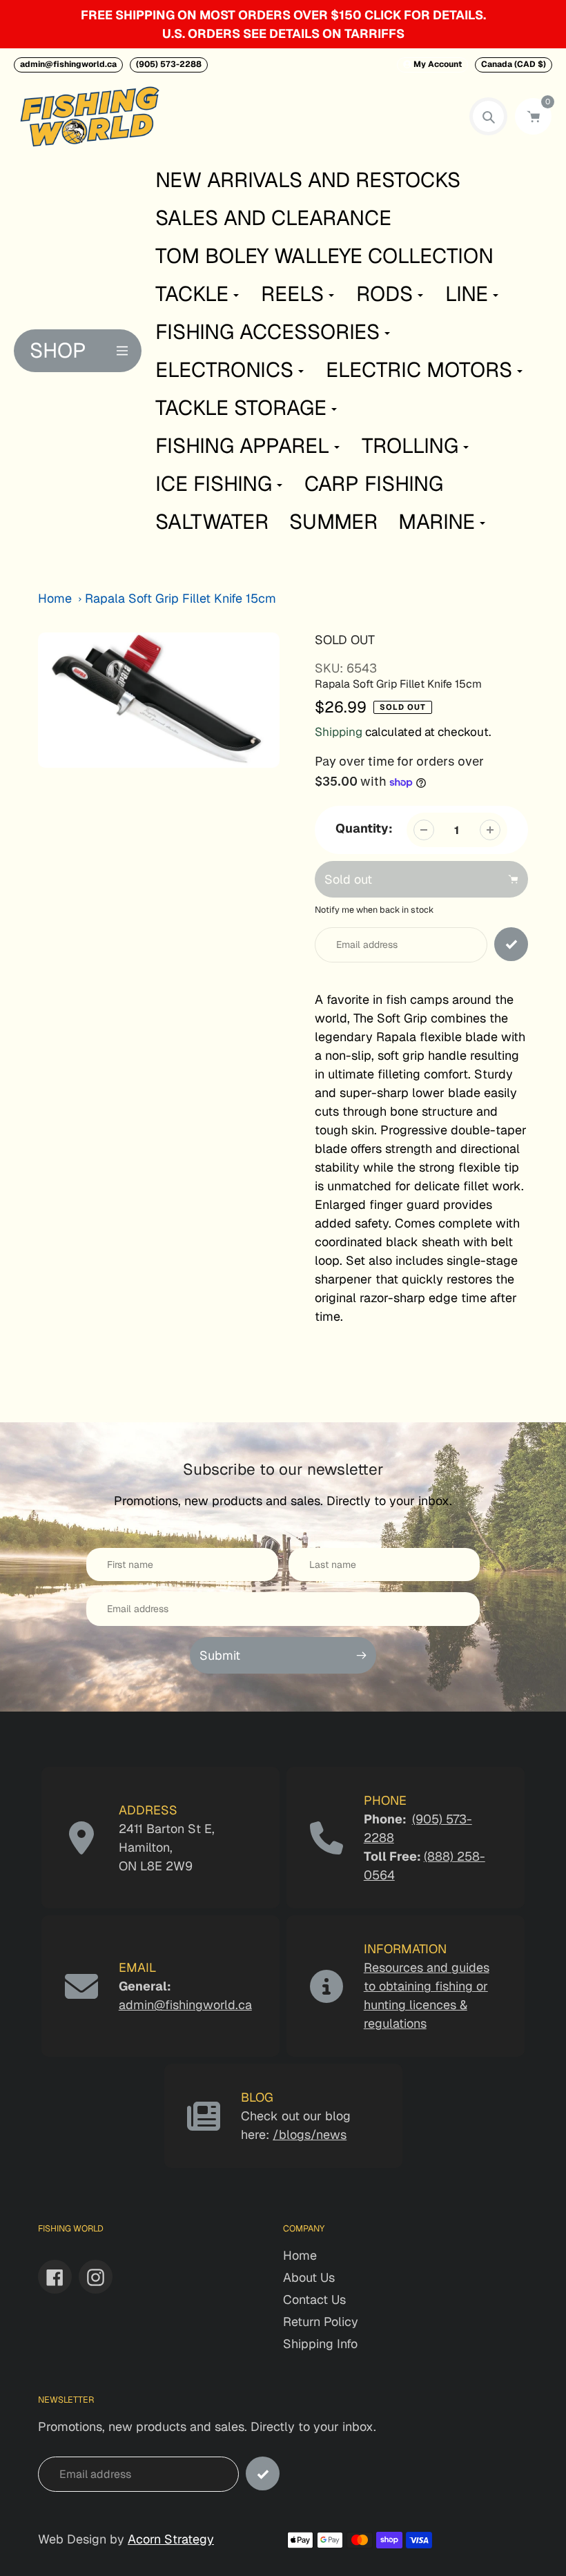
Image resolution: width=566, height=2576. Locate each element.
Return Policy (321, 2322)
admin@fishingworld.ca (68, 64)
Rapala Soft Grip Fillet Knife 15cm (180, 598)
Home (55, 598)
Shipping (339, 732)
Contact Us (314, 2299)
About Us (309, 2277)
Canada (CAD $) (514, 64)
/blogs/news (310, 2134)
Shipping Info (320, 2344)
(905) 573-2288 (169, 64)
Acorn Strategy (171, 2539)
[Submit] (263, 2473)
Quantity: (364, 828)
